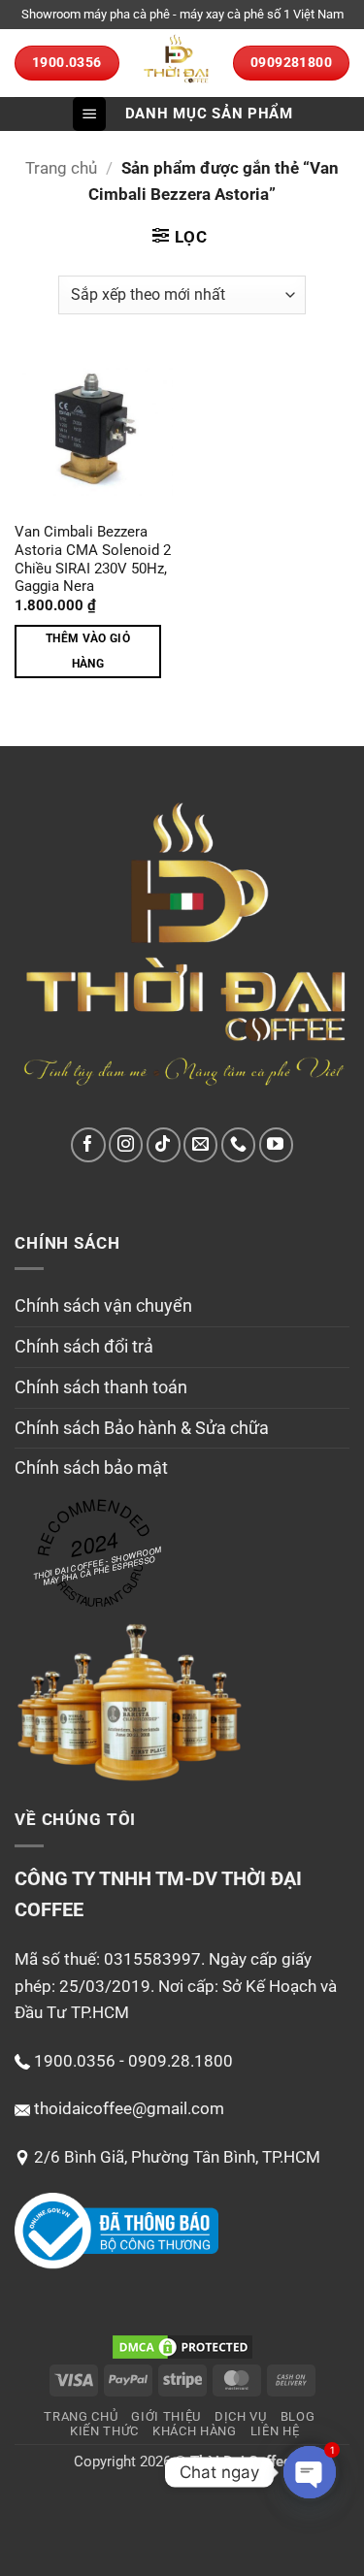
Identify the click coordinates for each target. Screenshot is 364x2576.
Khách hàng (195, 2431)
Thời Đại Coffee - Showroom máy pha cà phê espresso (98, 1565)
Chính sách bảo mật (91, 1467)
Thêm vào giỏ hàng (88, 651)
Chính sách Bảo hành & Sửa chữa (142, 1428)
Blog (298, 2416)
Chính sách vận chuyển (103, 1305)
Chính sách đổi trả (84, 1346)
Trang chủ (61, 168)
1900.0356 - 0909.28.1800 (133, 2061)
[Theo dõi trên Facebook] (88, 1144)
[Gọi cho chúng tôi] (238, 1144)
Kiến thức (104, 2431)
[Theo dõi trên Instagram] (126, 1144)
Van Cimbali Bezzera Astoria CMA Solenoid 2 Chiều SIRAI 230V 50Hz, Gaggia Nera (93, 560)
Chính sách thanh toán (101, 1387)
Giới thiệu (166, 2416)
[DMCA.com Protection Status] (182, 2347)
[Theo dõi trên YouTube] (276, 1144)
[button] (89, 114)
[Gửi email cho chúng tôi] (200, 1144)
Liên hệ (275, 2431)
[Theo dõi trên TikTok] (164, 1144)
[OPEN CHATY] (310, 2472)
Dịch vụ (241, 2416)
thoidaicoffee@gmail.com (129, 2108)
